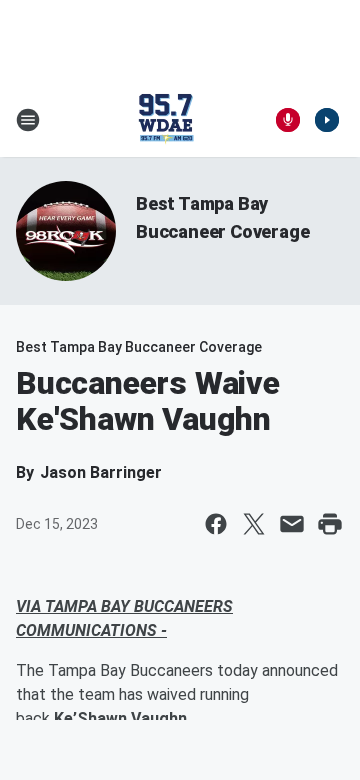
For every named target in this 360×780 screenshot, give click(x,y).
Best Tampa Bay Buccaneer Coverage (139, 347)
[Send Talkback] (288, 120)
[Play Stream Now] (327, 120)
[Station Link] (166, 120)
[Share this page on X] (254, 524)
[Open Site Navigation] (28, 120)
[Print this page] (330, 524)
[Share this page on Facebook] (216, 524)
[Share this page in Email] (292, 524)
